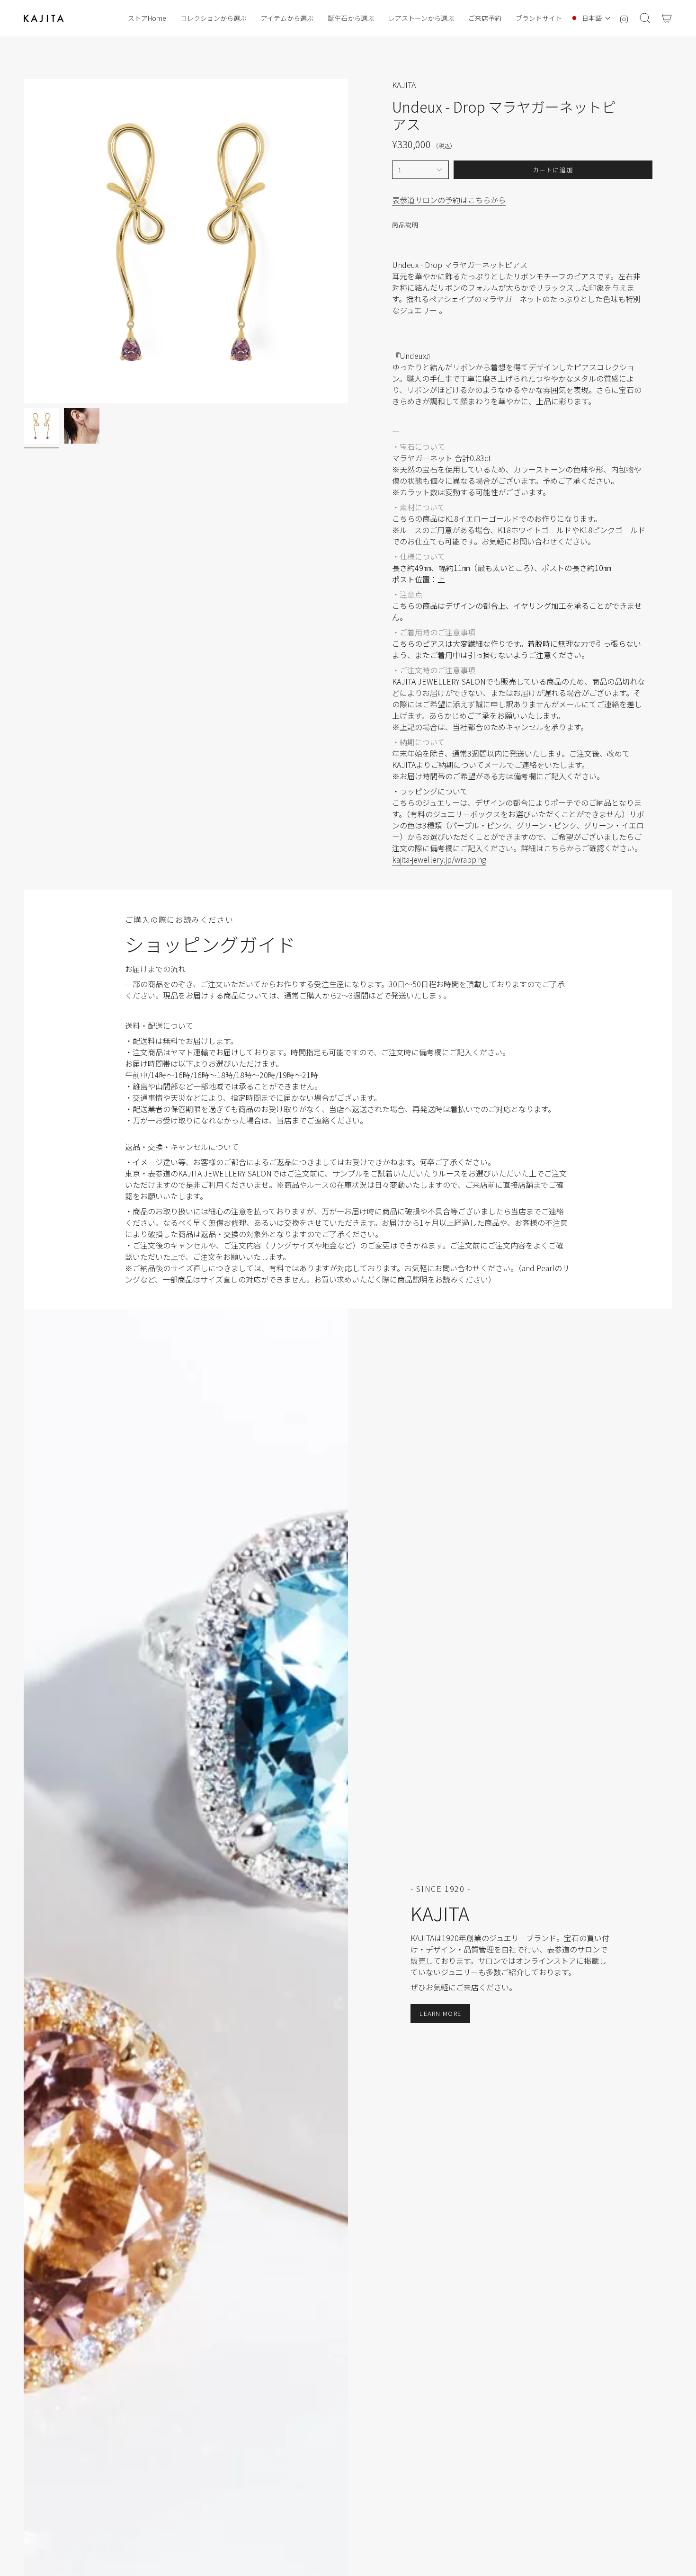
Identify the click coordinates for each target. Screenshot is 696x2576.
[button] (214, 18)
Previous (24, 241)
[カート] (667, 18)
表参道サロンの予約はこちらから (449, 200)
